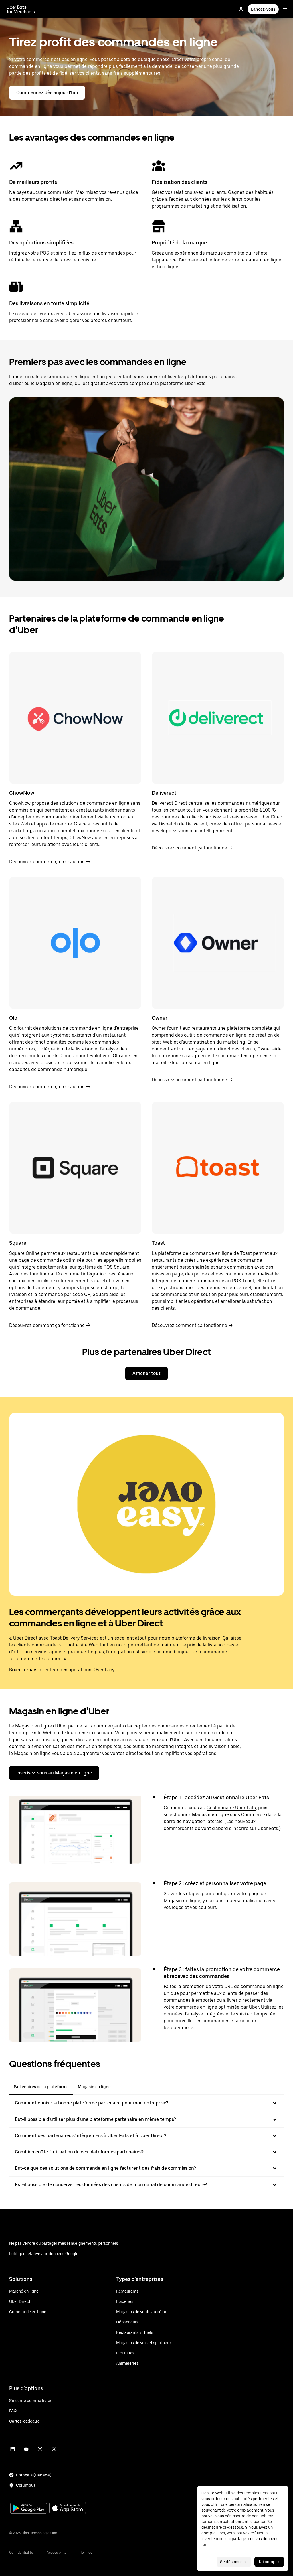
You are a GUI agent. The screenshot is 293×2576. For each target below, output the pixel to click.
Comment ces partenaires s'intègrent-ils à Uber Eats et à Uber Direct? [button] (91, 2136)
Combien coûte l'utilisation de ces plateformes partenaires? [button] (79, 2152)
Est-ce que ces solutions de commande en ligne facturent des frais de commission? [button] (105, 2168)
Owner (160, 1018)
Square (18, 1243)
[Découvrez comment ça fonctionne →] (75, 718)
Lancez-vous (263, 9)
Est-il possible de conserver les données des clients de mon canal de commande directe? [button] (111, 2185)
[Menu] (285, 9)
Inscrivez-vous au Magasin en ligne (54, 1773)
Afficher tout (146, 1373)
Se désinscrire (234, 2562)
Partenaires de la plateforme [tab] (41, 2087)
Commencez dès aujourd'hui (47, 93)
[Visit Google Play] (29, 2509)
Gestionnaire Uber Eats (231, 1808)
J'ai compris (269, 2562)
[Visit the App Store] (68, 2509)
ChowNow (22, 793)
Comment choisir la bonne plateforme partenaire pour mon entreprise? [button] (92, 2103)
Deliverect (164, 793)
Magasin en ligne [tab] (94, 2087)
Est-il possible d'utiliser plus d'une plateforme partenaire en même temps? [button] (95, 2119)
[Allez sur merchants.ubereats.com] (21, 9)
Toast (158, 1243)
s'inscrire (239, 1828)
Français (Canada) (34, 2475)
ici (204, 2545)
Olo (13, 1018)
